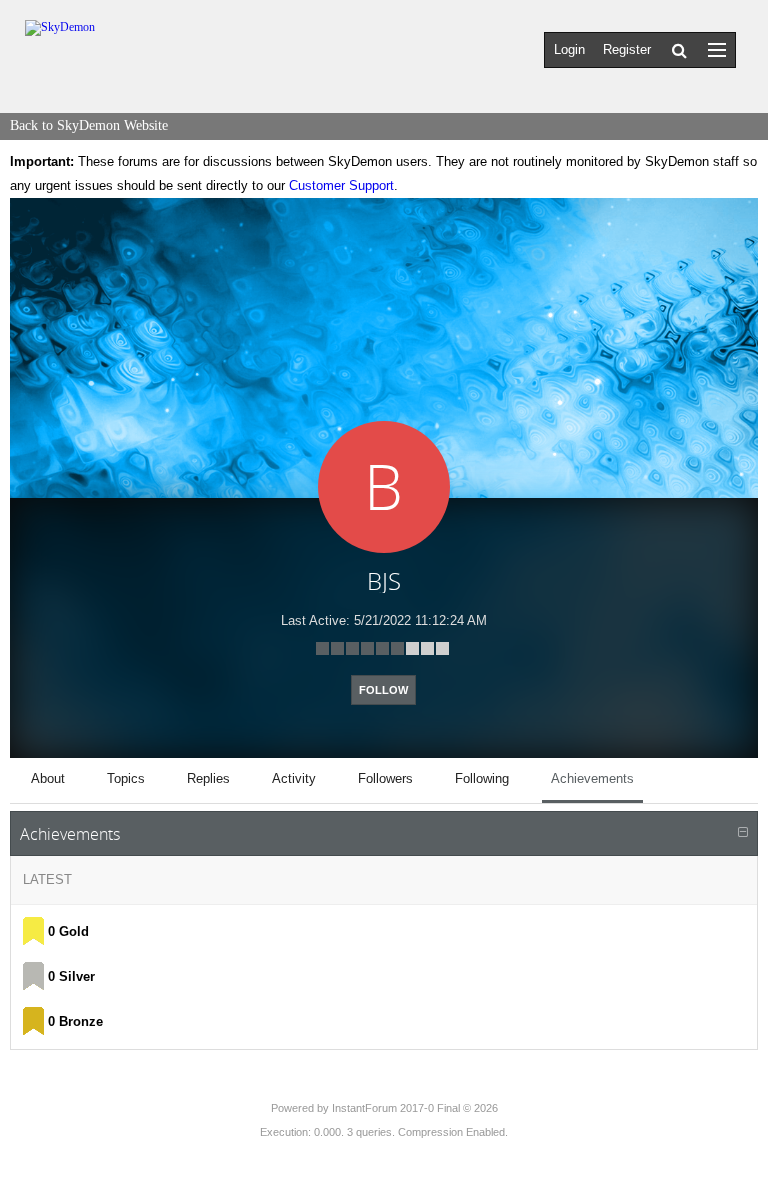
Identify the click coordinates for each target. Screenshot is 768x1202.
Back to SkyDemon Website (89, 125)
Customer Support (341, 185)
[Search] (679, 50)
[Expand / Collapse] (743, 833)
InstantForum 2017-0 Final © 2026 (415, 1108)
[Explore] (717, 49)
